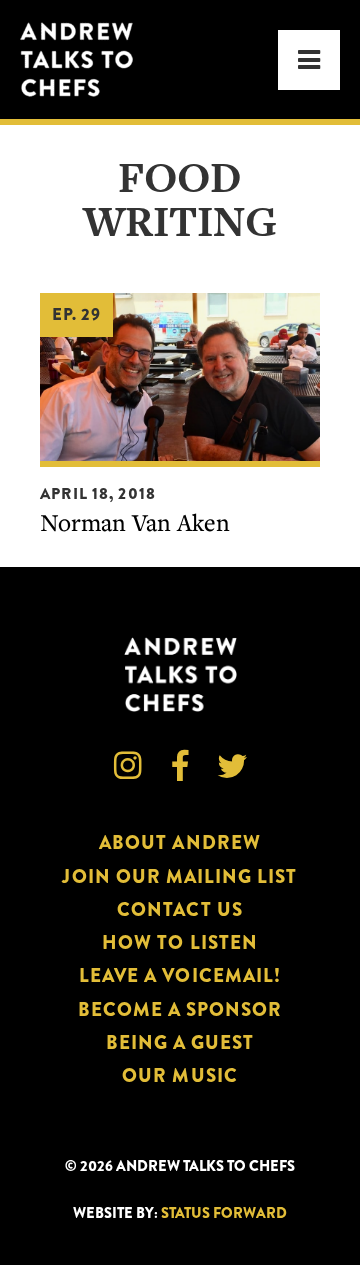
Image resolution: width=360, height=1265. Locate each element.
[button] (309, 60)
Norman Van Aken (135, 522)
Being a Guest (180, 1042)
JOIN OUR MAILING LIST (179, 876)
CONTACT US (179, 909)
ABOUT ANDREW (180, 842)
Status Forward (224, 1213)
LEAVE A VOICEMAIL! (180, 975)
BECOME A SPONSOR (180, 1009)
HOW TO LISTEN (180, 942)
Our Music (179, 1075)
